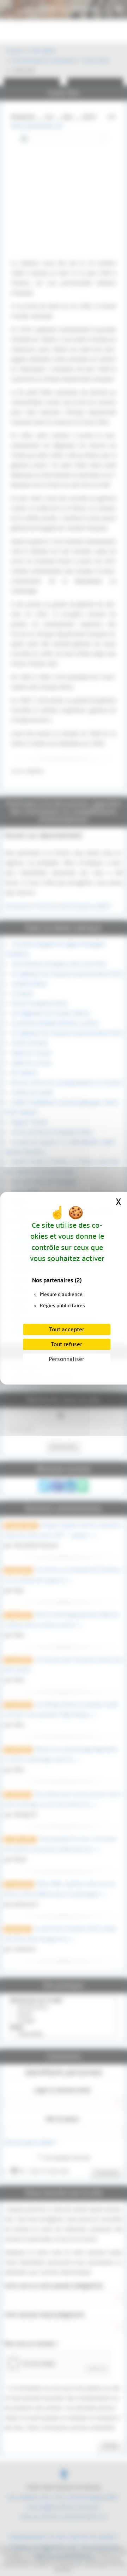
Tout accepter (67, 1330)
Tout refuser (66, 1344)
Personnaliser (66, 1359)
